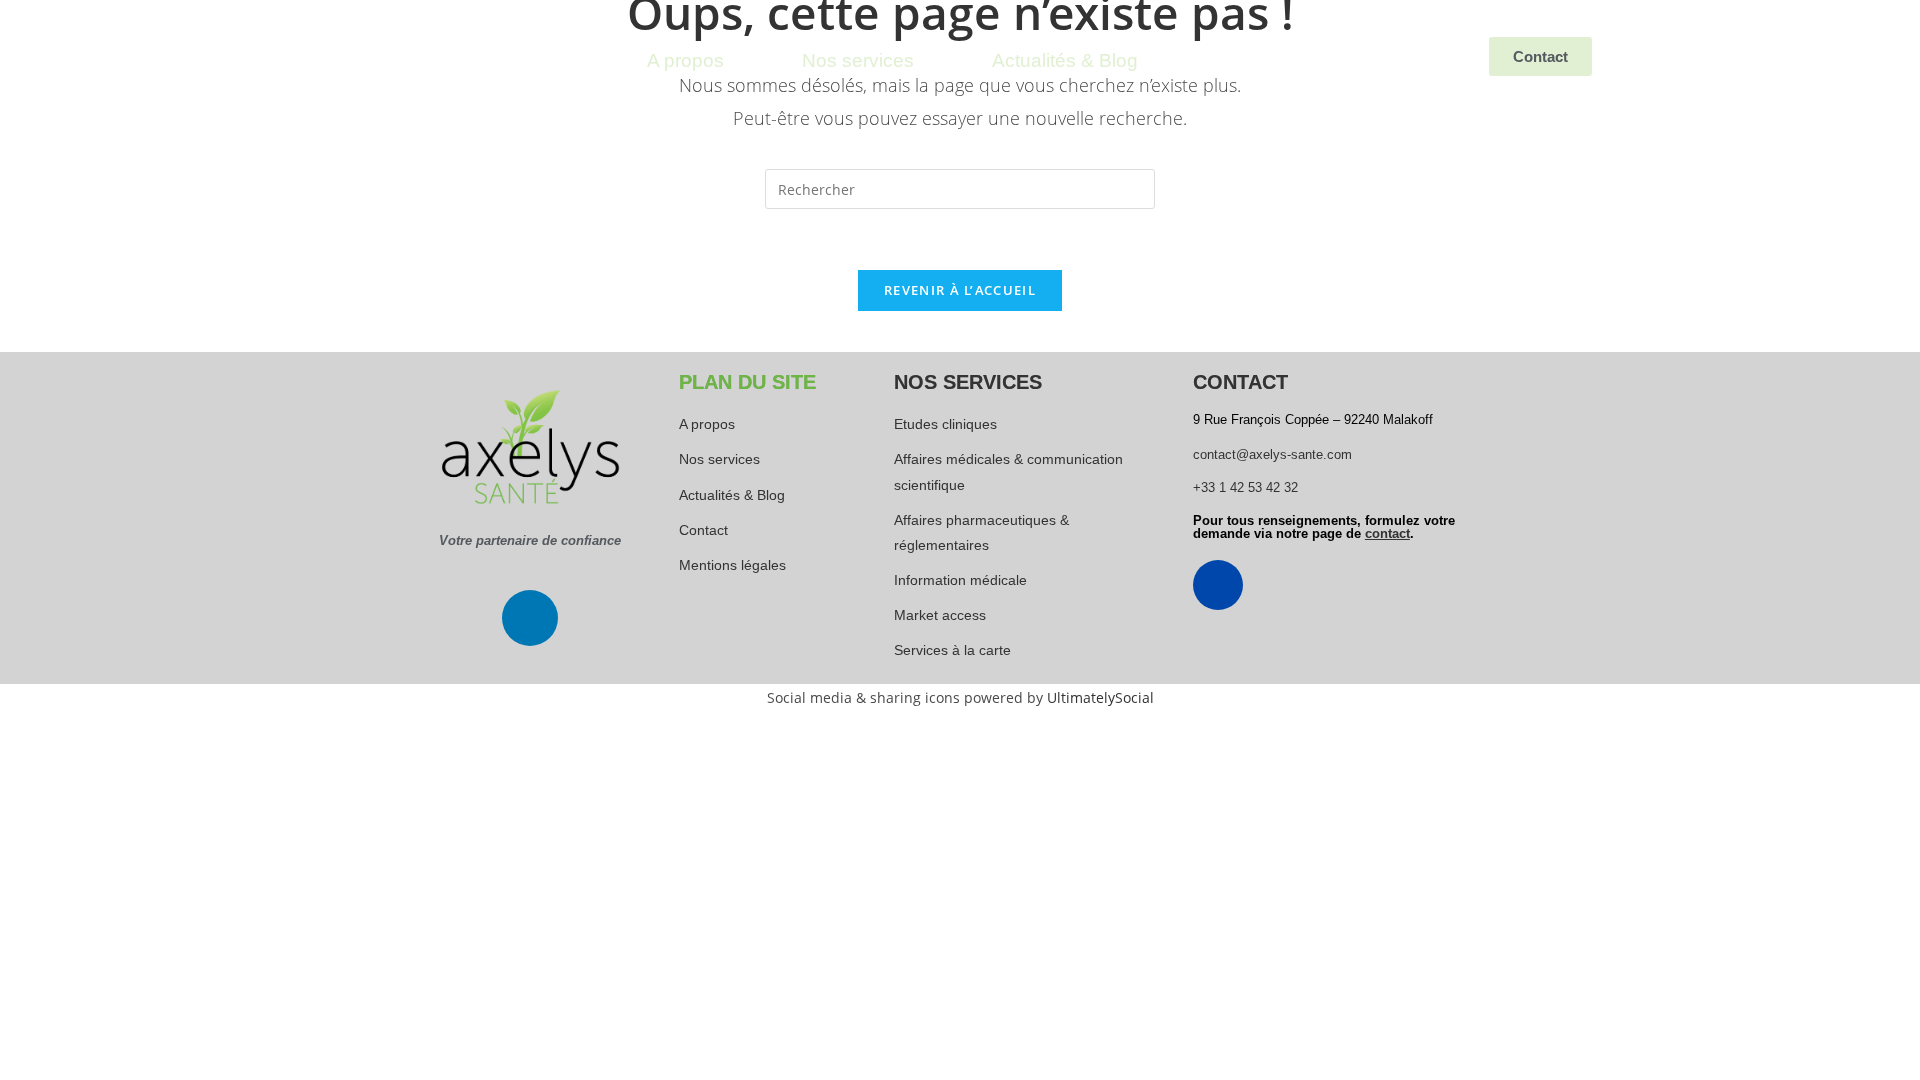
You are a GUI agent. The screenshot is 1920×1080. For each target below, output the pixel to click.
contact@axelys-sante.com (1272, 454)
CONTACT (1240, 382)
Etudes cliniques (945, 424)
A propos (685, 60)
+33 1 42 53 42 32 (1245, 487)
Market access (940, 615)
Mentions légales (732, 565)
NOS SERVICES (968, 382)
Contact (703, 530)
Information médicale (960, 580)
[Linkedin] (530, 618)
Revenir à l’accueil (960, 290)
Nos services (858, 60)
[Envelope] (1218, 585)
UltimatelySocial (1100, 697)
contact (1387, 533)
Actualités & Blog (1065, 60)
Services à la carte (952, 650)
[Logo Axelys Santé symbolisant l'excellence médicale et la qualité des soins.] (530, 447)
